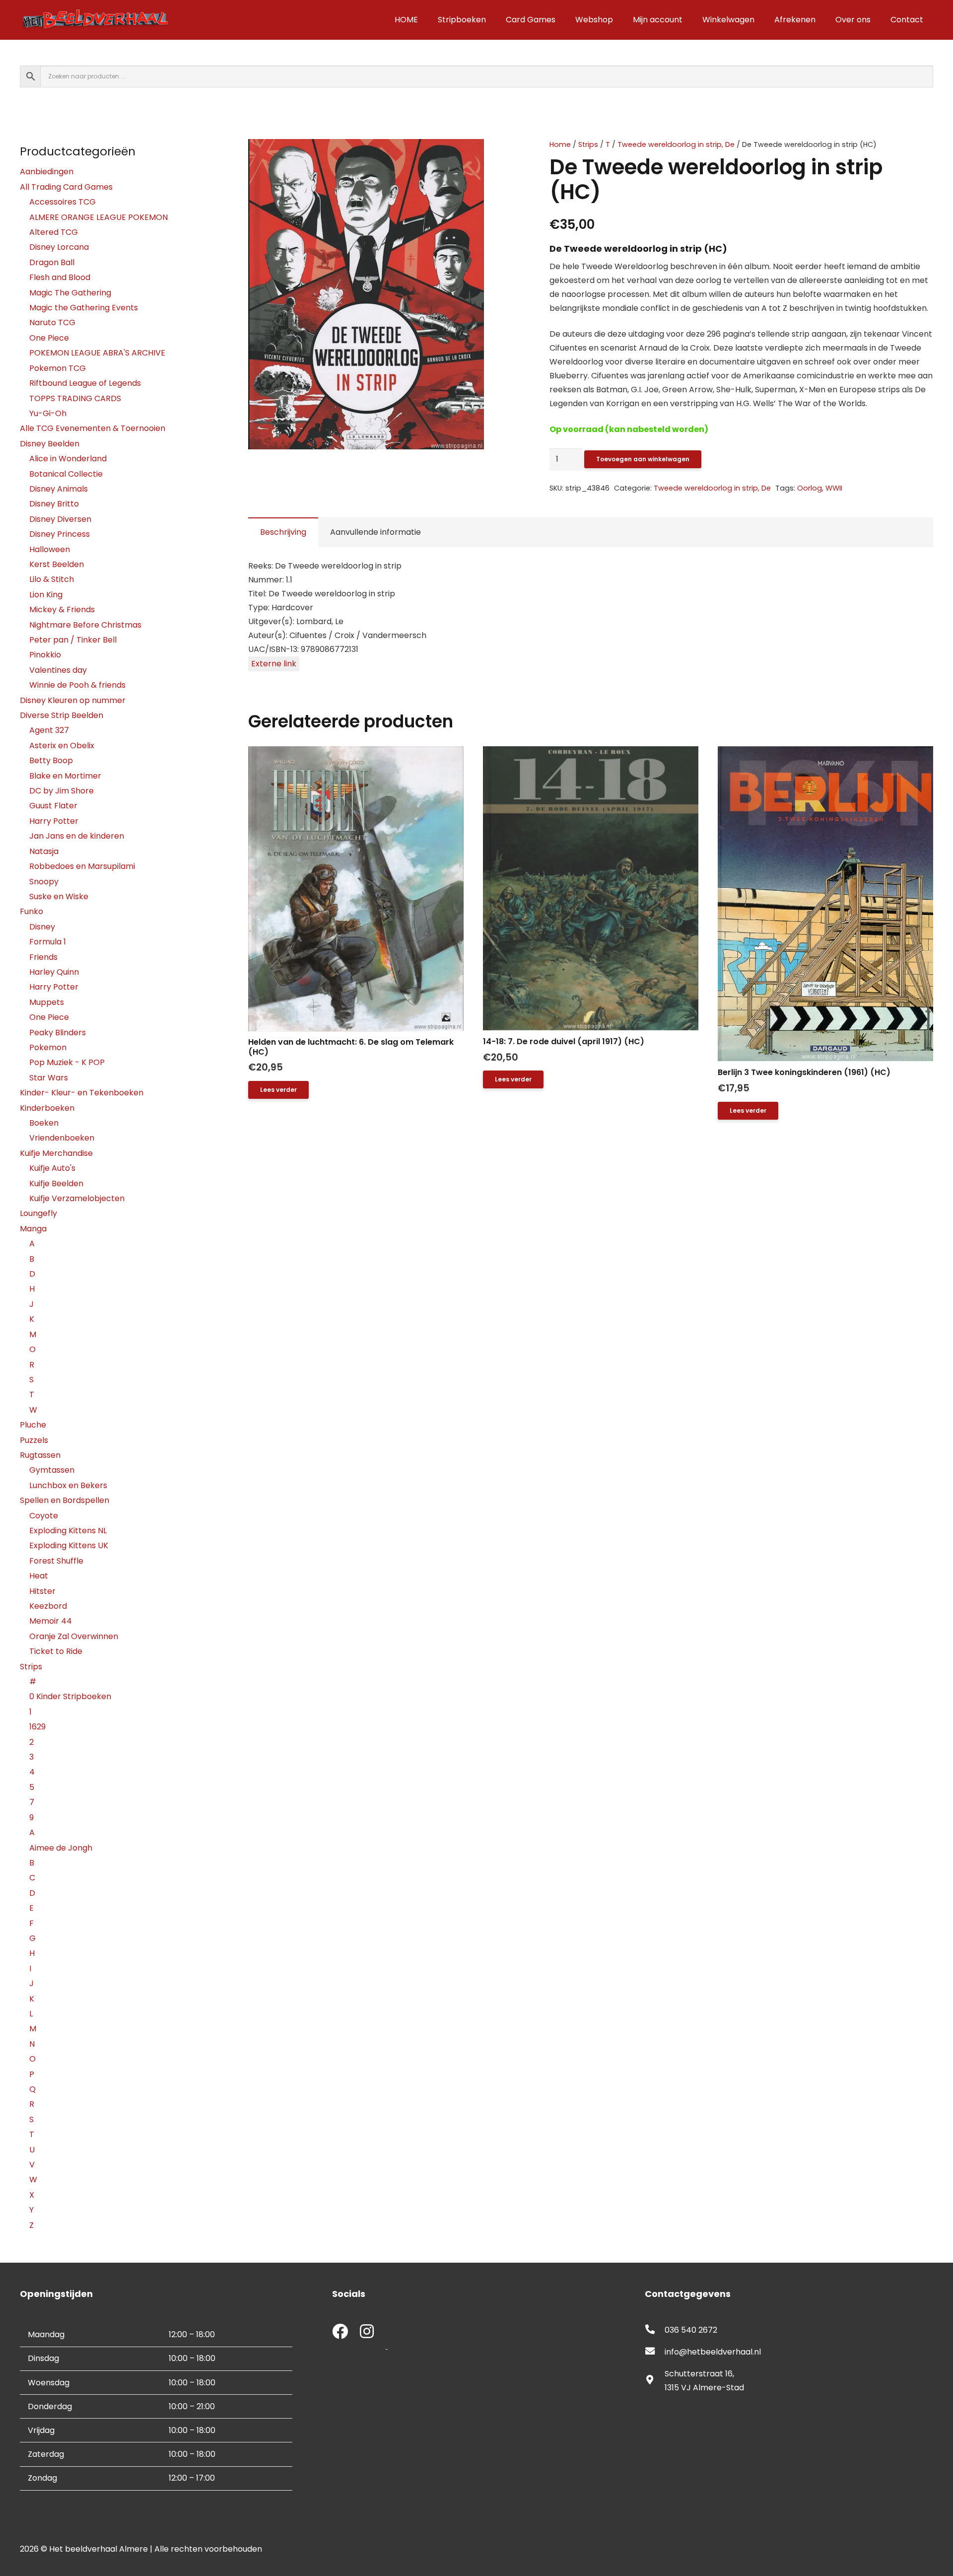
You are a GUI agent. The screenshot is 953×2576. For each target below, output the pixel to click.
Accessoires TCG (63, 202)
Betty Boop (51, 760)
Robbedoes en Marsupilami (82, 866)
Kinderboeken (47, 1108)
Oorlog (810, 488)
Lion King (46, 595)
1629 (37, 1727)
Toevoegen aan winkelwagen (643, 459)
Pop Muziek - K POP (67, 1062)
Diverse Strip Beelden (62, 715)
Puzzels (34, 1440)
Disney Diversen (60, 519)
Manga (33, 1229)
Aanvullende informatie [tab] (375, 532)
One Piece (49, 338)
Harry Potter (54, 821)
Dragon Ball (52, 262)
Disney (42, 927)
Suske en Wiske (59, 896)
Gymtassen (52, 1470)
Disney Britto (54, 504)
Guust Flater (53, 806)
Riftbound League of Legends (85, 383)
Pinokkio (45, 655)
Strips (588, 144)
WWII (834, 488)
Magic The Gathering (70, 293)
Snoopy (44, 882)
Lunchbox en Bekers (68, 1485)
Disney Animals (59, 489)
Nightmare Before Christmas (85, 625)
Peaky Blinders (58, 1033)
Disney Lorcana (59, 247)
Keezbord (48, 1606)
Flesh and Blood (60, 277)
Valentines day (58, 670)
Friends (43, 957)
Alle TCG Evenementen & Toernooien (93, 428)
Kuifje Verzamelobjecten (77, 1198)
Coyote (44, 1516)
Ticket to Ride (56, 1651)
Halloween (50, 549)
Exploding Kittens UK (69, 1545)
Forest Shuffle (56, 1561)
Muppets (47, 1002)
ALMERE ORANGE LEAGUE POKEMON (99, 217)
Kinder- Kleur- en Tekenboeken (82, 1093)
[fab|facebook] (340, 2332)
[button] (492, 155)
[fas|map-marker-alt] (655, 2381)
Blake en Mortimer (65, 776)
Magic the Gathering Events (84, 308)
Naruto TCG (52, 322)
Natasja (44, 851)
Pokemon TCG (58, 368)
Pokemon (48, 1047)
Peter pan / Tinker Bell (73, 640)
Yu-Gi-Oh (48, 413)
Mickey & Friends (62, 609)
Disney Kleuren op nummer (73, 700)
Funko (32, 911)
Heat (39, 1576)
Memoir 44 (51, 1621)
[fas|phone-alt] (655, 2330)
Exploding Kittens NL (68, 1531)
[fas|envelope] (655, 2352)
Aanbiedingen (47, 172)
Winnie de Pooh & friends (77, 685)
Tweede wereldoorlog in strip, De (676, 144)
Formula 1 (48, 942)
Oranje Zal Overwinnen (74, 1636)
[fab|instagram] (367, 2332)
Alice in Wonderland (68, 459)
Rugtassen (40, 1455)
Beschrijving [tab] (283, 532)
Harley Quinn (54, 972)
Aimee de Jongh (61, 1848)
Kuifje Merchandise (56, 1153)
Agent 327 (49, 730)
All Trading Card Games (66, 187)
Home (560, 144)
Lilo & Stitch (52, 579)
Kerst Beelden (57, 564)
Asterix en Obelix (62, 746)
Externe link (274, 664)
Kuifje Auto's (52, 1168)
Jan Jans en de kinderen (77, 836)
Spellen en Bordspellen (65, 1500)
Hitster (42, 1591)
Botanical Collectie (66, 474)
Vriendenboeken (62, 1138)
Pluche (33, 1425)
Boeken (44, 1123)
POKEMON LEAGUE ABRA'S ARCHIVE (97, 353)
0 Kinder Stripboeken (70, 1696)
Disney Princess (60, 534)
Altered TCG (54, 232)
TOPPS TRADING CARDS (75, 398)
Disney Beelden (50, 444)
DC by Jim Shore (62, 791)
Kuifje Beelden (56, 1183)
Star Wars (49, 1078)
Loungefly (38, 1213)
